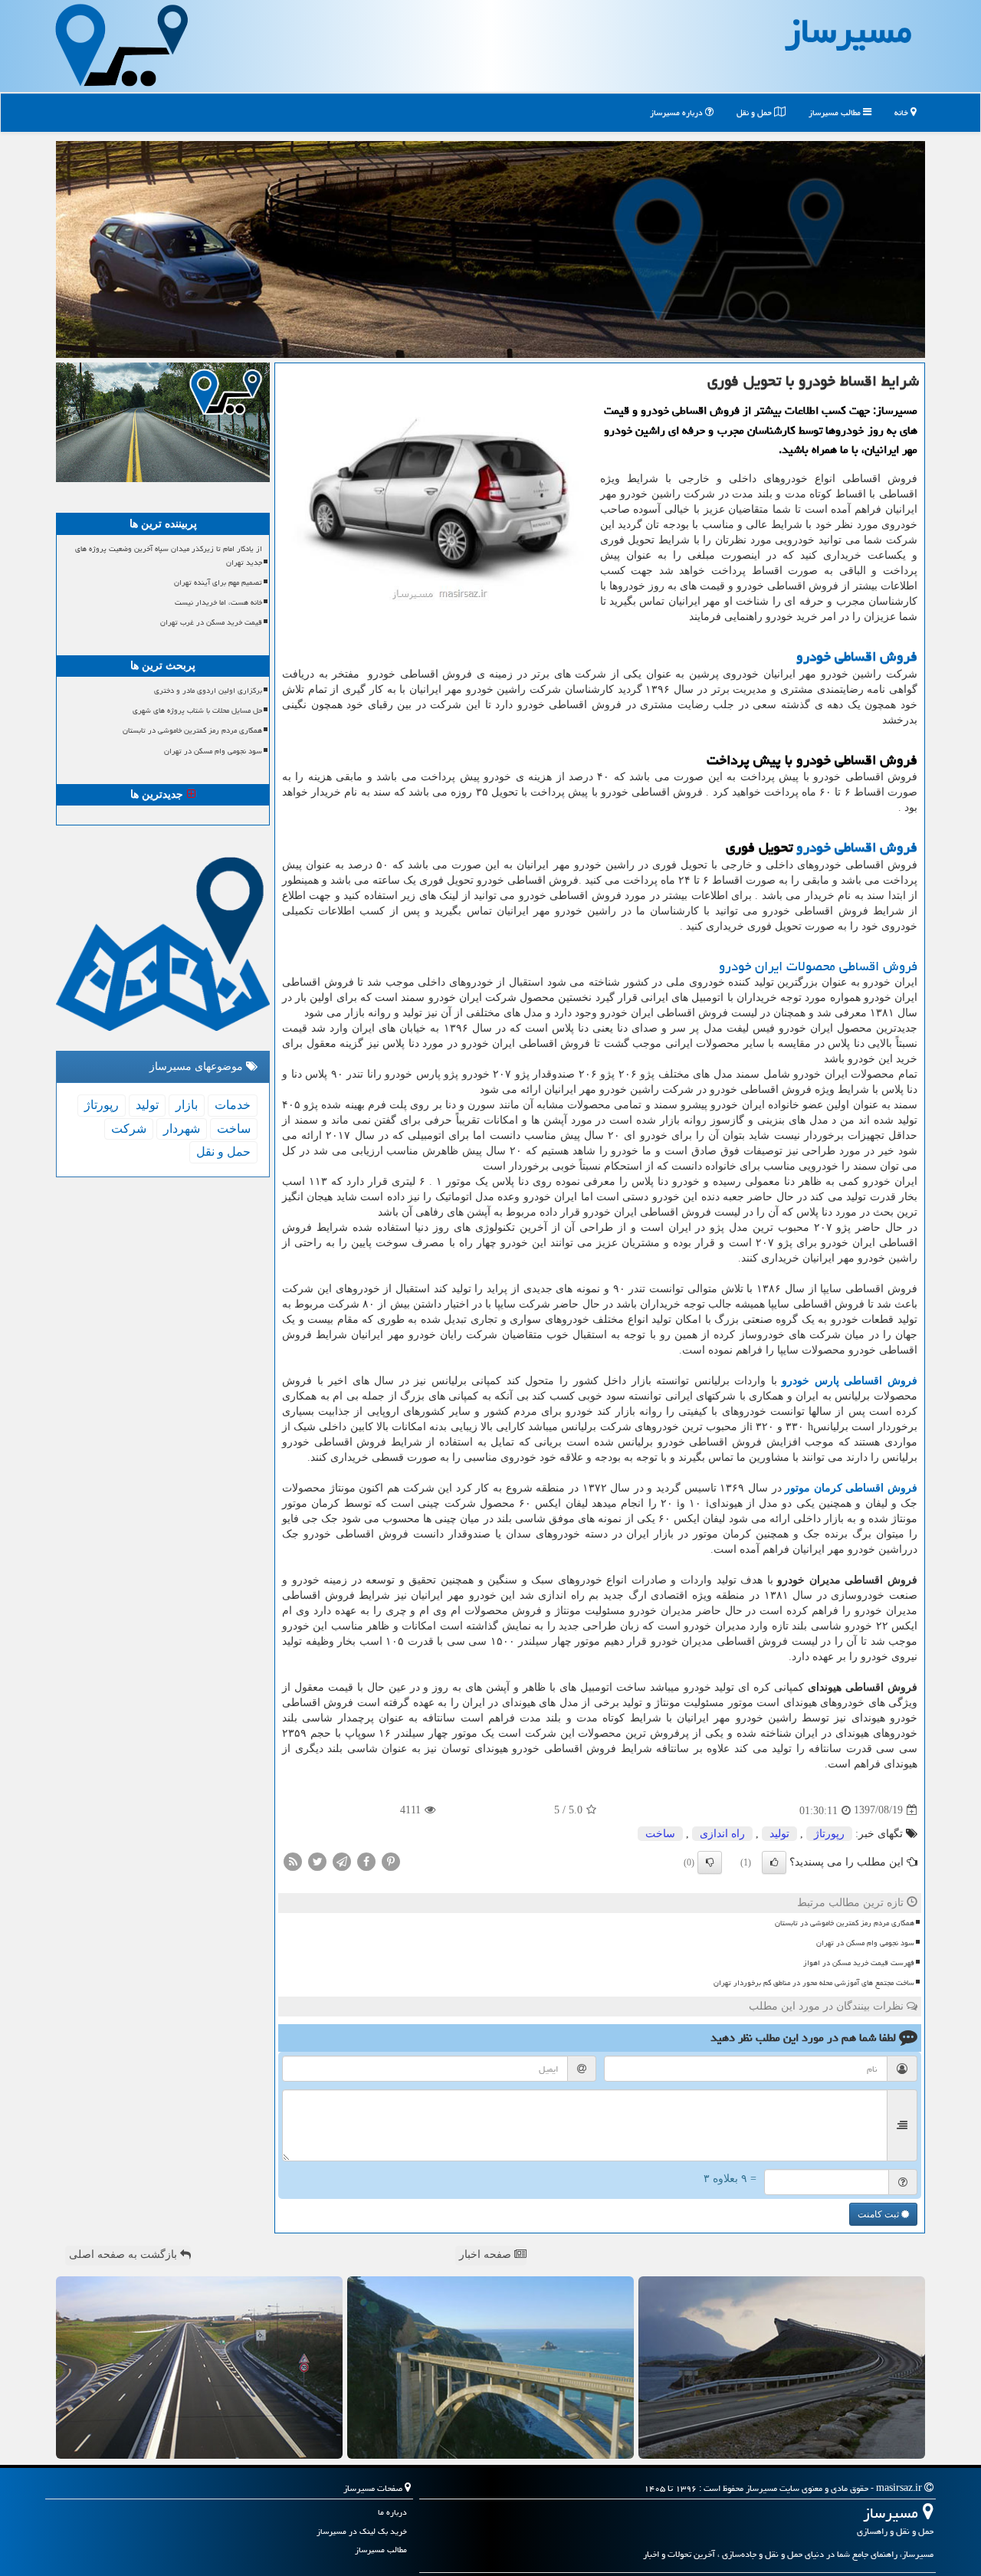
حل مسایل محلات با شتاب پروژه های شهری (197, 710)
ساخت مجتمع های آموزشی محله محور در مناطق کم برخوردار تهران (814, 1983)
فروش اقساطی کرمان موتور (851, 1488)
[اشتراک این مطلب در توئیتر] (317, 1861)
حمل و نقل (755, 112)
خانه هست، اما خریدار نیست (218, 602)
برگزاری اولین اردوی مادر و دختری (208, 691)
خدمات (233, 1105)
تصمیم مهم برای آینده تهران (218, 582)
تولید (779, 1834)
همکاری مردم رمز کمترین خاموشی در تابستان (845, 1923)
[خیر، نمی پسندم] (710, 1862)
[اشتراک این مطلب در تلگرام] (342, 1861)
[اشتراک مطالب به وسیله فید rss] (293, 1861)
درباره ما (392, 2512)
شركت (129, 1129)
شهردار (182, 1129)
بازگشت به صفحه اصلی (125, 2254)
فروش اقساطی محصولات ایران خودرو (818, 966)
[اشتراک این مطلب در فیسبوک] (366, 1861)
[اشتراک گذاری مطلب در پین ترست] (391, 1861)
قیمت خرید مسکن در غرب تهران (211, 622)
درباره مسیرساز (678, 112)
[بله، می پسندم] (774, 1862)
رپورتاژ (829, 1834)
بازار (187, 1105)
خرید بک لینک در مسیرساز (362, 2531)
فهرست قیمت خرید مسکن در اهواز (859, 1963)
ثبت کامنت (879, 2214)
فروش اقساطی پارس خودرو (850, 1381)
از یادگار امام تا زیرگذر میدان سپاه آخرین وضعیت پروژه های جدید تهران (169, 555)
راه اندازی (722, 1834)
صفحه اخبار (487, 2254)
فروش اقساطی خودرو (857, 656)
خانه (902, 112)
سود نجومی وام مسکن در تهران (865, 1943)
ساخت (660, 1834)
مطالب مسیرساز (836, 112)
